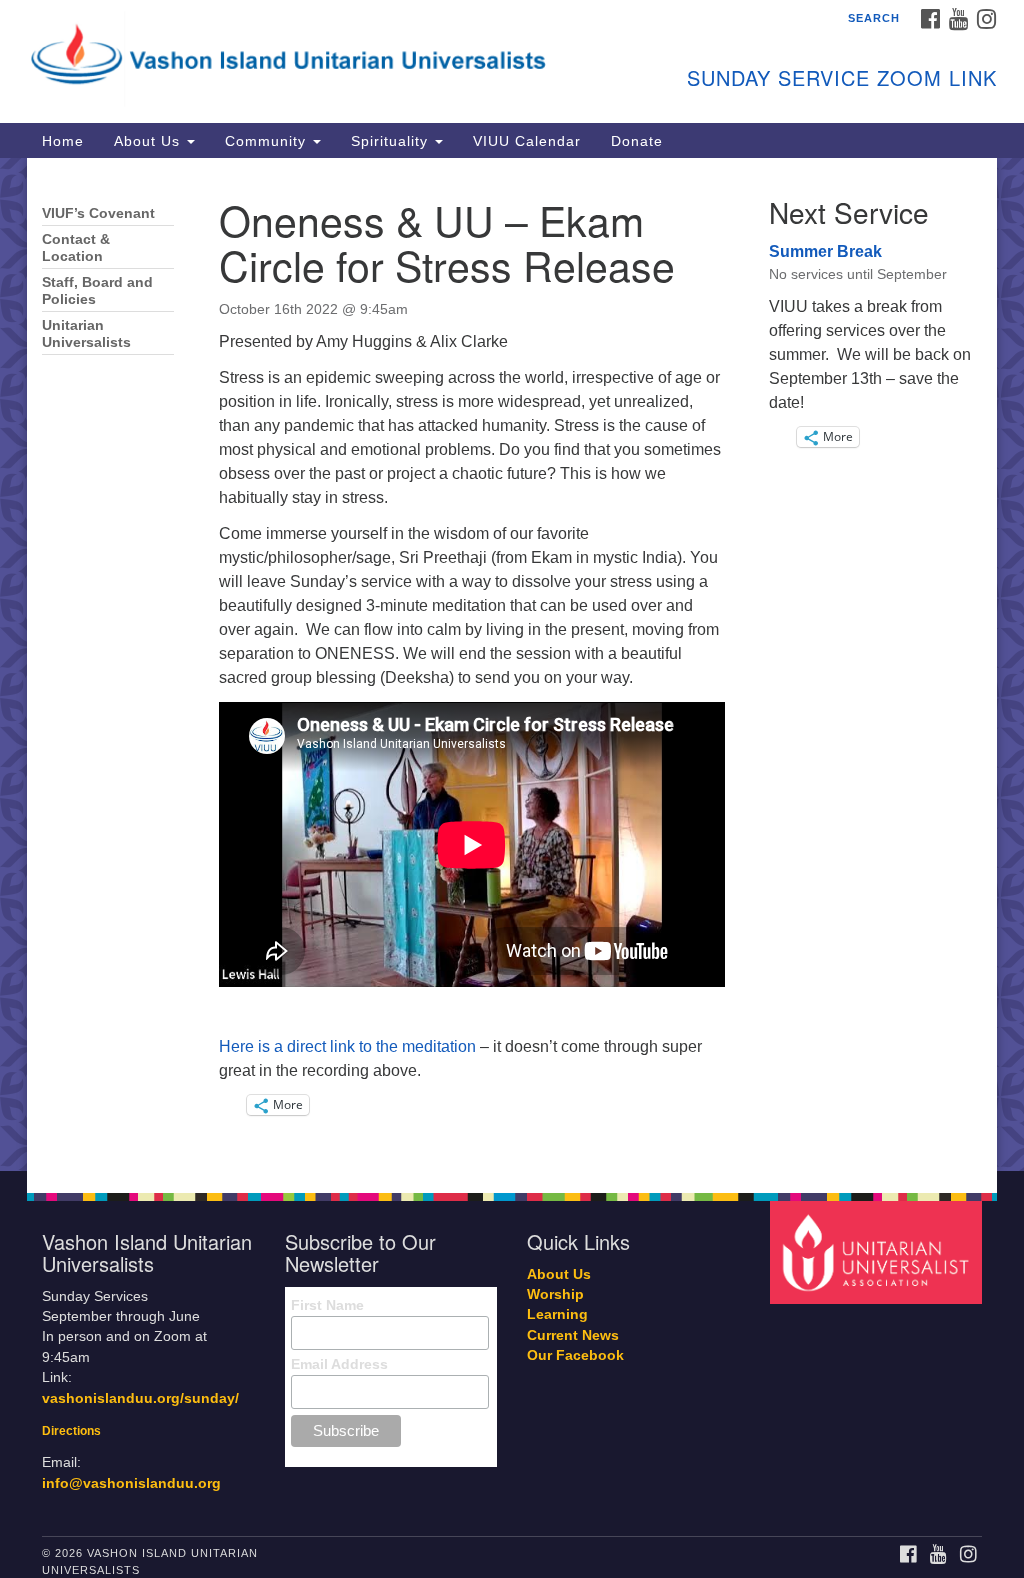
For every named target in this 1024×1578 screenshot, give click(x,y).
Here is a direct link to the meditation (347, 1046)
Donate (637, 141)
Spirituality (392, 141)
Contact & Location (76, 248)
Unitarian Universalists (86, 334)
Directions (71, 1431)
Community (268, 141)
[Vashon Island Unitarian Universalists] (310, 55)
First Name (327, 1305)
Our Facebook (575, 1355)
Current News (573, 1335)
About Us (149, 141)
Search (874, 18)
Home (63, 141)
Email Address (339, 1364)
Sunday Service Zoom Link (842, 77)
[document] (512, 664)
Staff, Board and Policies (97, 291)
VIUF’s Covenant (98, 213)
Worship (555, 1294)
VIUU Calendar (527, 141)
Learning (557, 1314)
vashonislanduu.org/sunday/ (140, 1398)
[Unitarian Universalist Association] (878, 1251)
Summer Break (825, 251)
